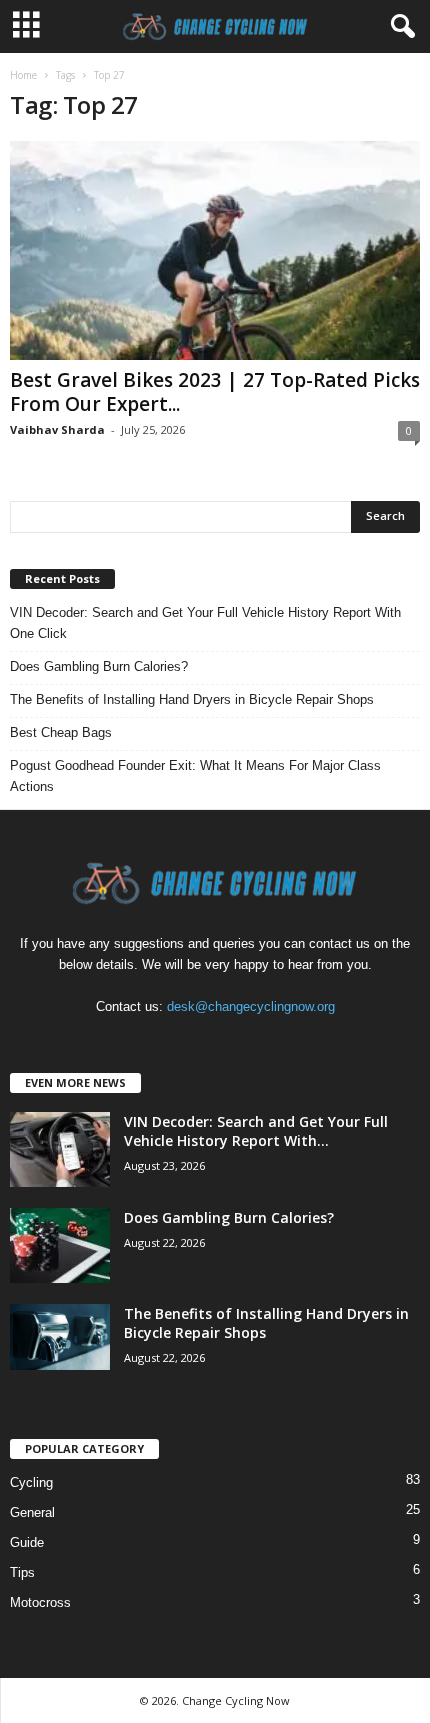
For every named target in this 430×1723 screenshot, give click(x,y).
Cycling (31, 1482)
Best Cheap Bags (61, 732)
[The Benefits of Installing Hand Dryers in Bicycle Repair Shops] (60, 1337)
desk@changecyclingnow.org (251, 1006)
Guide (27, 1542)
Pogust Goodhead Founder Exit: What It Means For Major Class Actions (195, 776)
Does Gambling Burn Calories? (99, 666)
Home (23, 75)
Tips (22, 1572)
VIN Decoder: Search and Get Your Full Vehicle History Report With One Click (205, 623)
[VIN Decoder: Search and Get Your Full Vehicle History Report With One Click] (60, 1149)
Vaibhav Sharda (57, 429)
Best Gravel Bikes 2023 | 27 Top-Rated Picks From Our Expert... (215, 392)
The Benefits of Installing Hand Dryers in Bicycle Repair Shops (192, 699)
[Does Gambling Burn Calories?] (60, 1245)
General (32, 1512)
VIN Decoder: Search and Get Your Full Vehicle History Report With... (256, 1131)
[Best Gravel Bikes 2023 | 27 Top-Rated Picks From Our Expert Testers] (215, 250)
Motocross (40, 1602)
